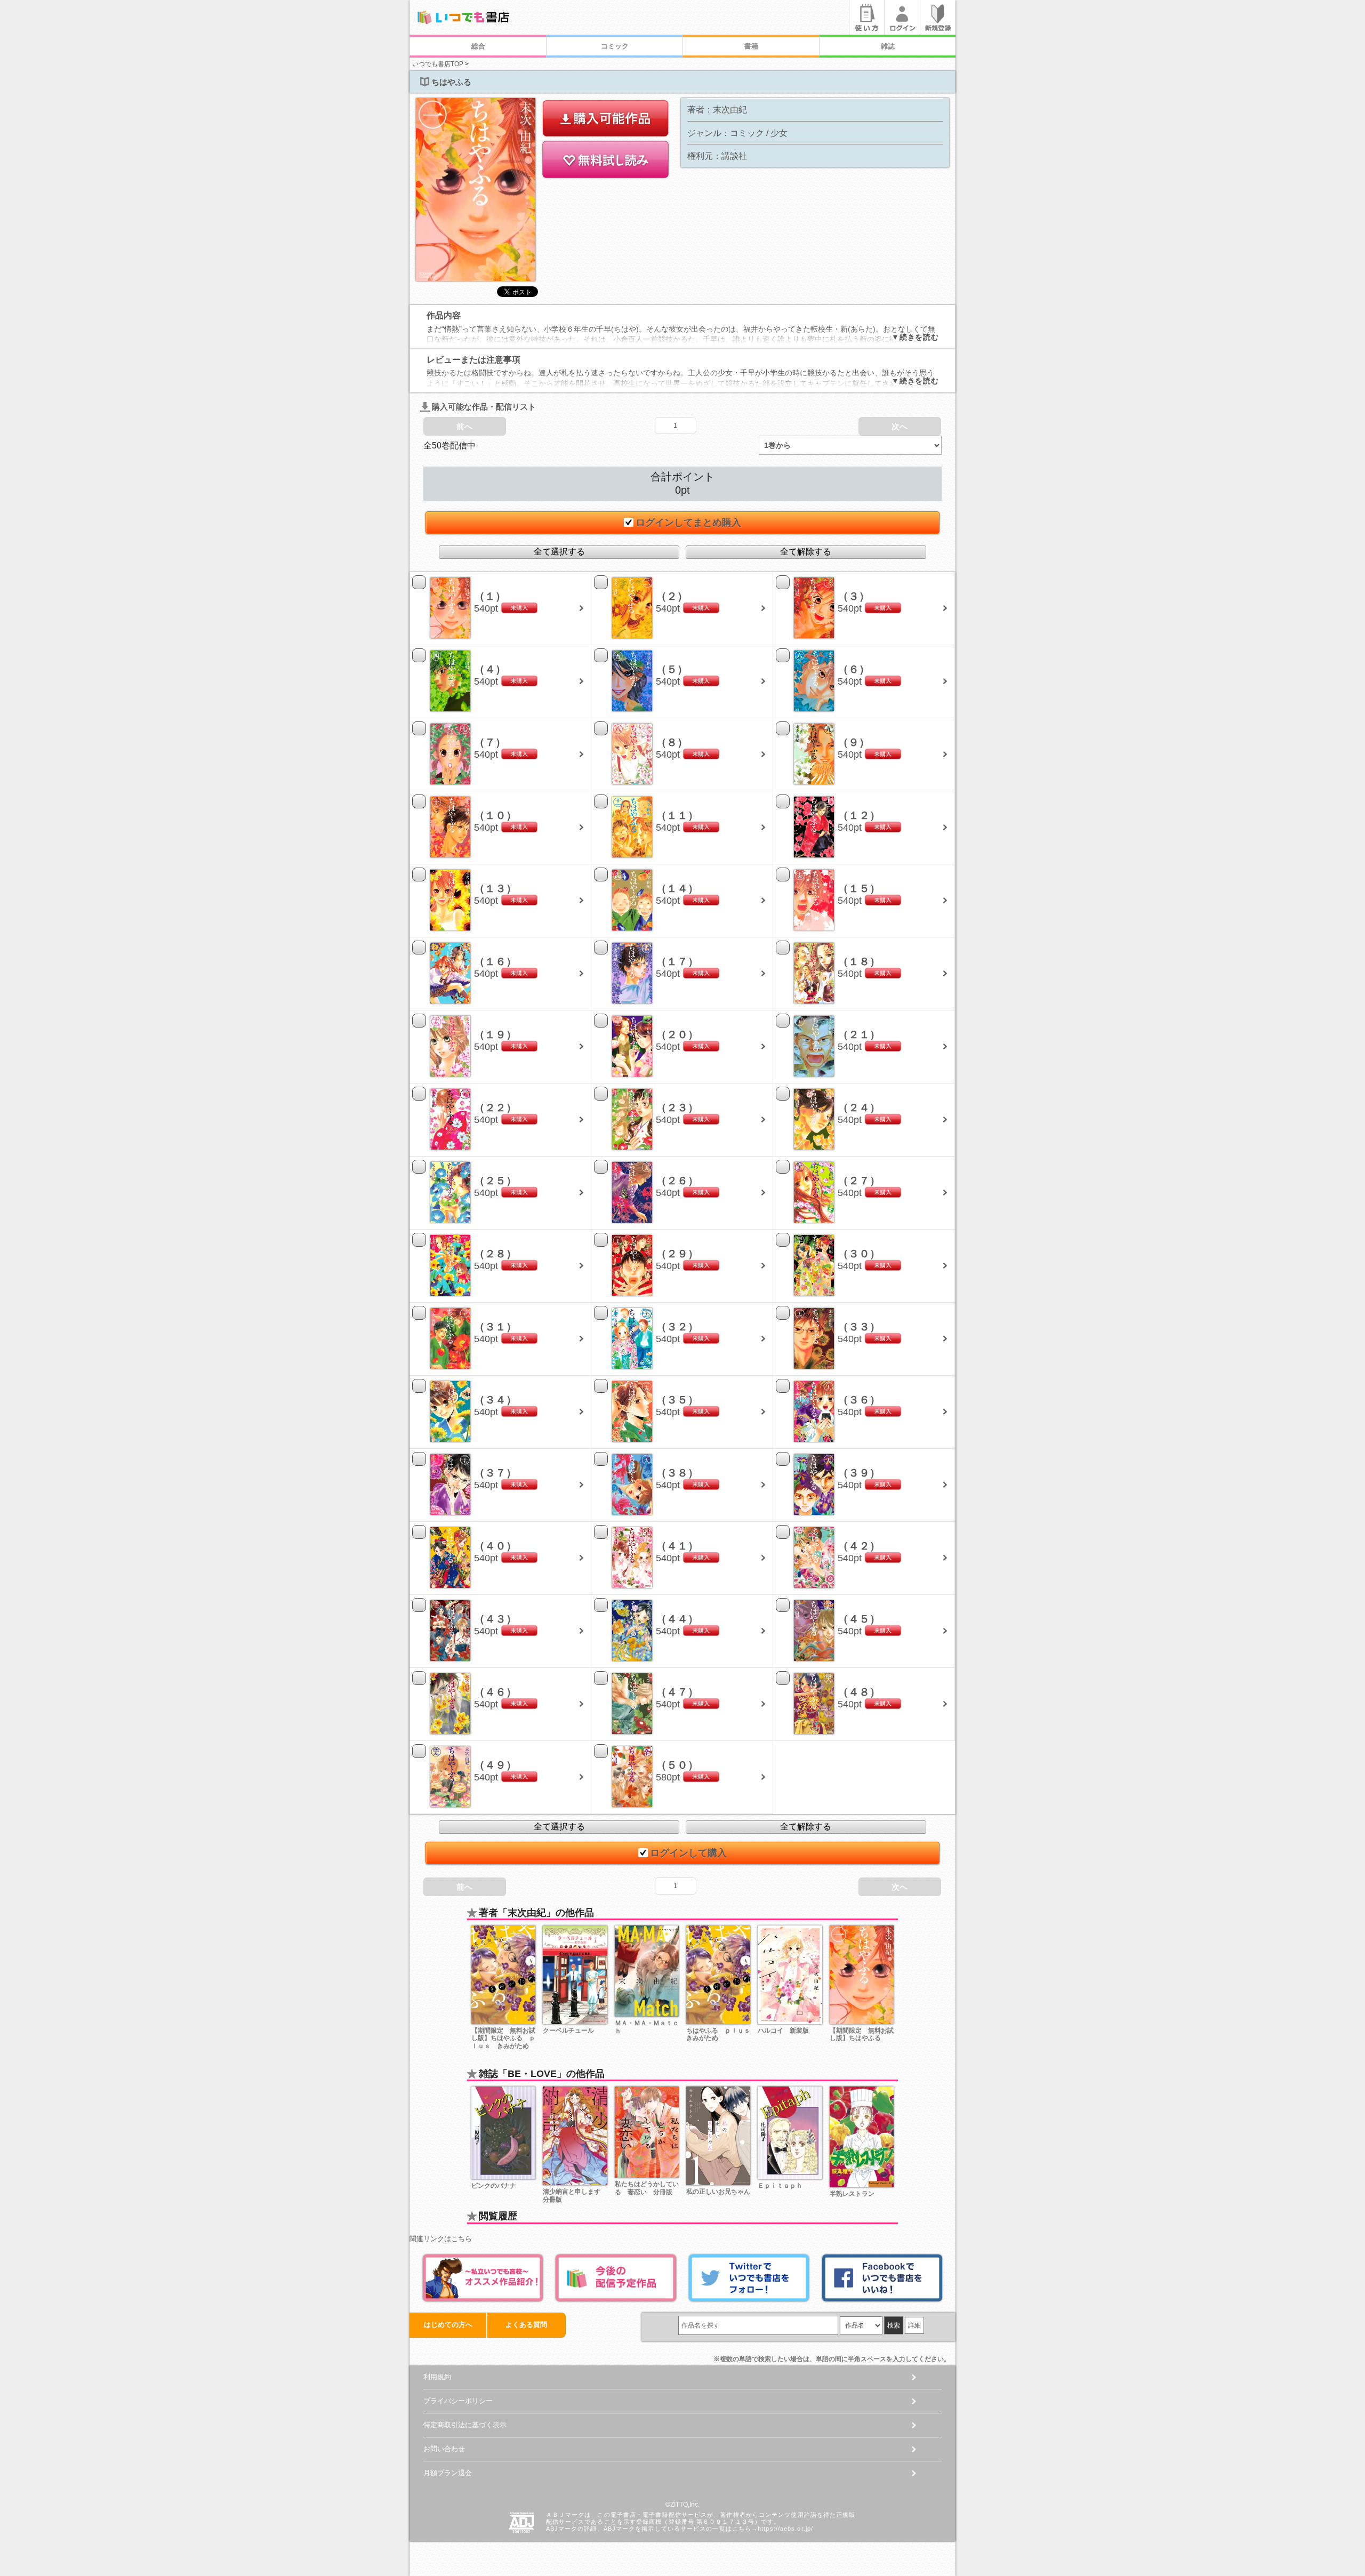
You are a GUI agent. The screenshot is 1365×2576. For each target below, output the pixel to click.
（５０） (677, 1765)
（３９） (859, 1473)
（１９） (495, 1034)
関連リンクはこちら (441, 2239)
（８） (672, 742)
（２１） (859, 1034)
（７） (490, 742)
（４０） (495, 1546)
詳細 (914, 2325)
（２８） (495, 1254)
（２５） (495, 1181)
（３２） (677, 1327)
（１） (490, 596)
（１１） (677, 815)
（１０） (495, 815)
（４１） (677, 1546)
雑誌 (888, 46)
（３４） (495, 1400)
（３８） (677, 1473)
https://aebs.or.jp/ (785, 2529)
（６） (854, 669)
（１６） (495, 961)
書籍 (751, 46)
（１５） (859, 888)
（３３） (859, 1327)
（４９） (495, 1765)
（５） (672, 669)
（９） (854, 742)
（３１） (495, 1327)
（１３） (495, 888)
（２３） (677, 1108)
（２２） (495, 1108)
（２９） (677, 1254)
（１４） (677, 888)
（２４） (859, 1108)
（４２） (859, 1546)
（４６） (495, 1692)
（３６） (859, 1400)
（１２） (859, 815)
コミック (615, 46)
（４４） (677, 1619)
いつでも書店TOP (438, 64)
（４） (490, 669)
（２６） (677, 1181)
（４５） (859, 1619)
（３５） (677, 1400)
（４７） (677, 1692)
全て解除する (806, 552)
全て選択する (559, 552)
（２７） (859, 1181)
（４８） (859, 1692)
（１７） (677, 961)
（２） (672, 596)
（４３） (495, 1619)
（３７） (495, 1473)
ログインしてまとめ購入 (688, 523)
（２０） (677, 1034)
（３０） (859, 1254)
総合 (478, 46)
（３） (854, 596)
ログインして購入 (688, 1853)
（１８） (859, 961)
